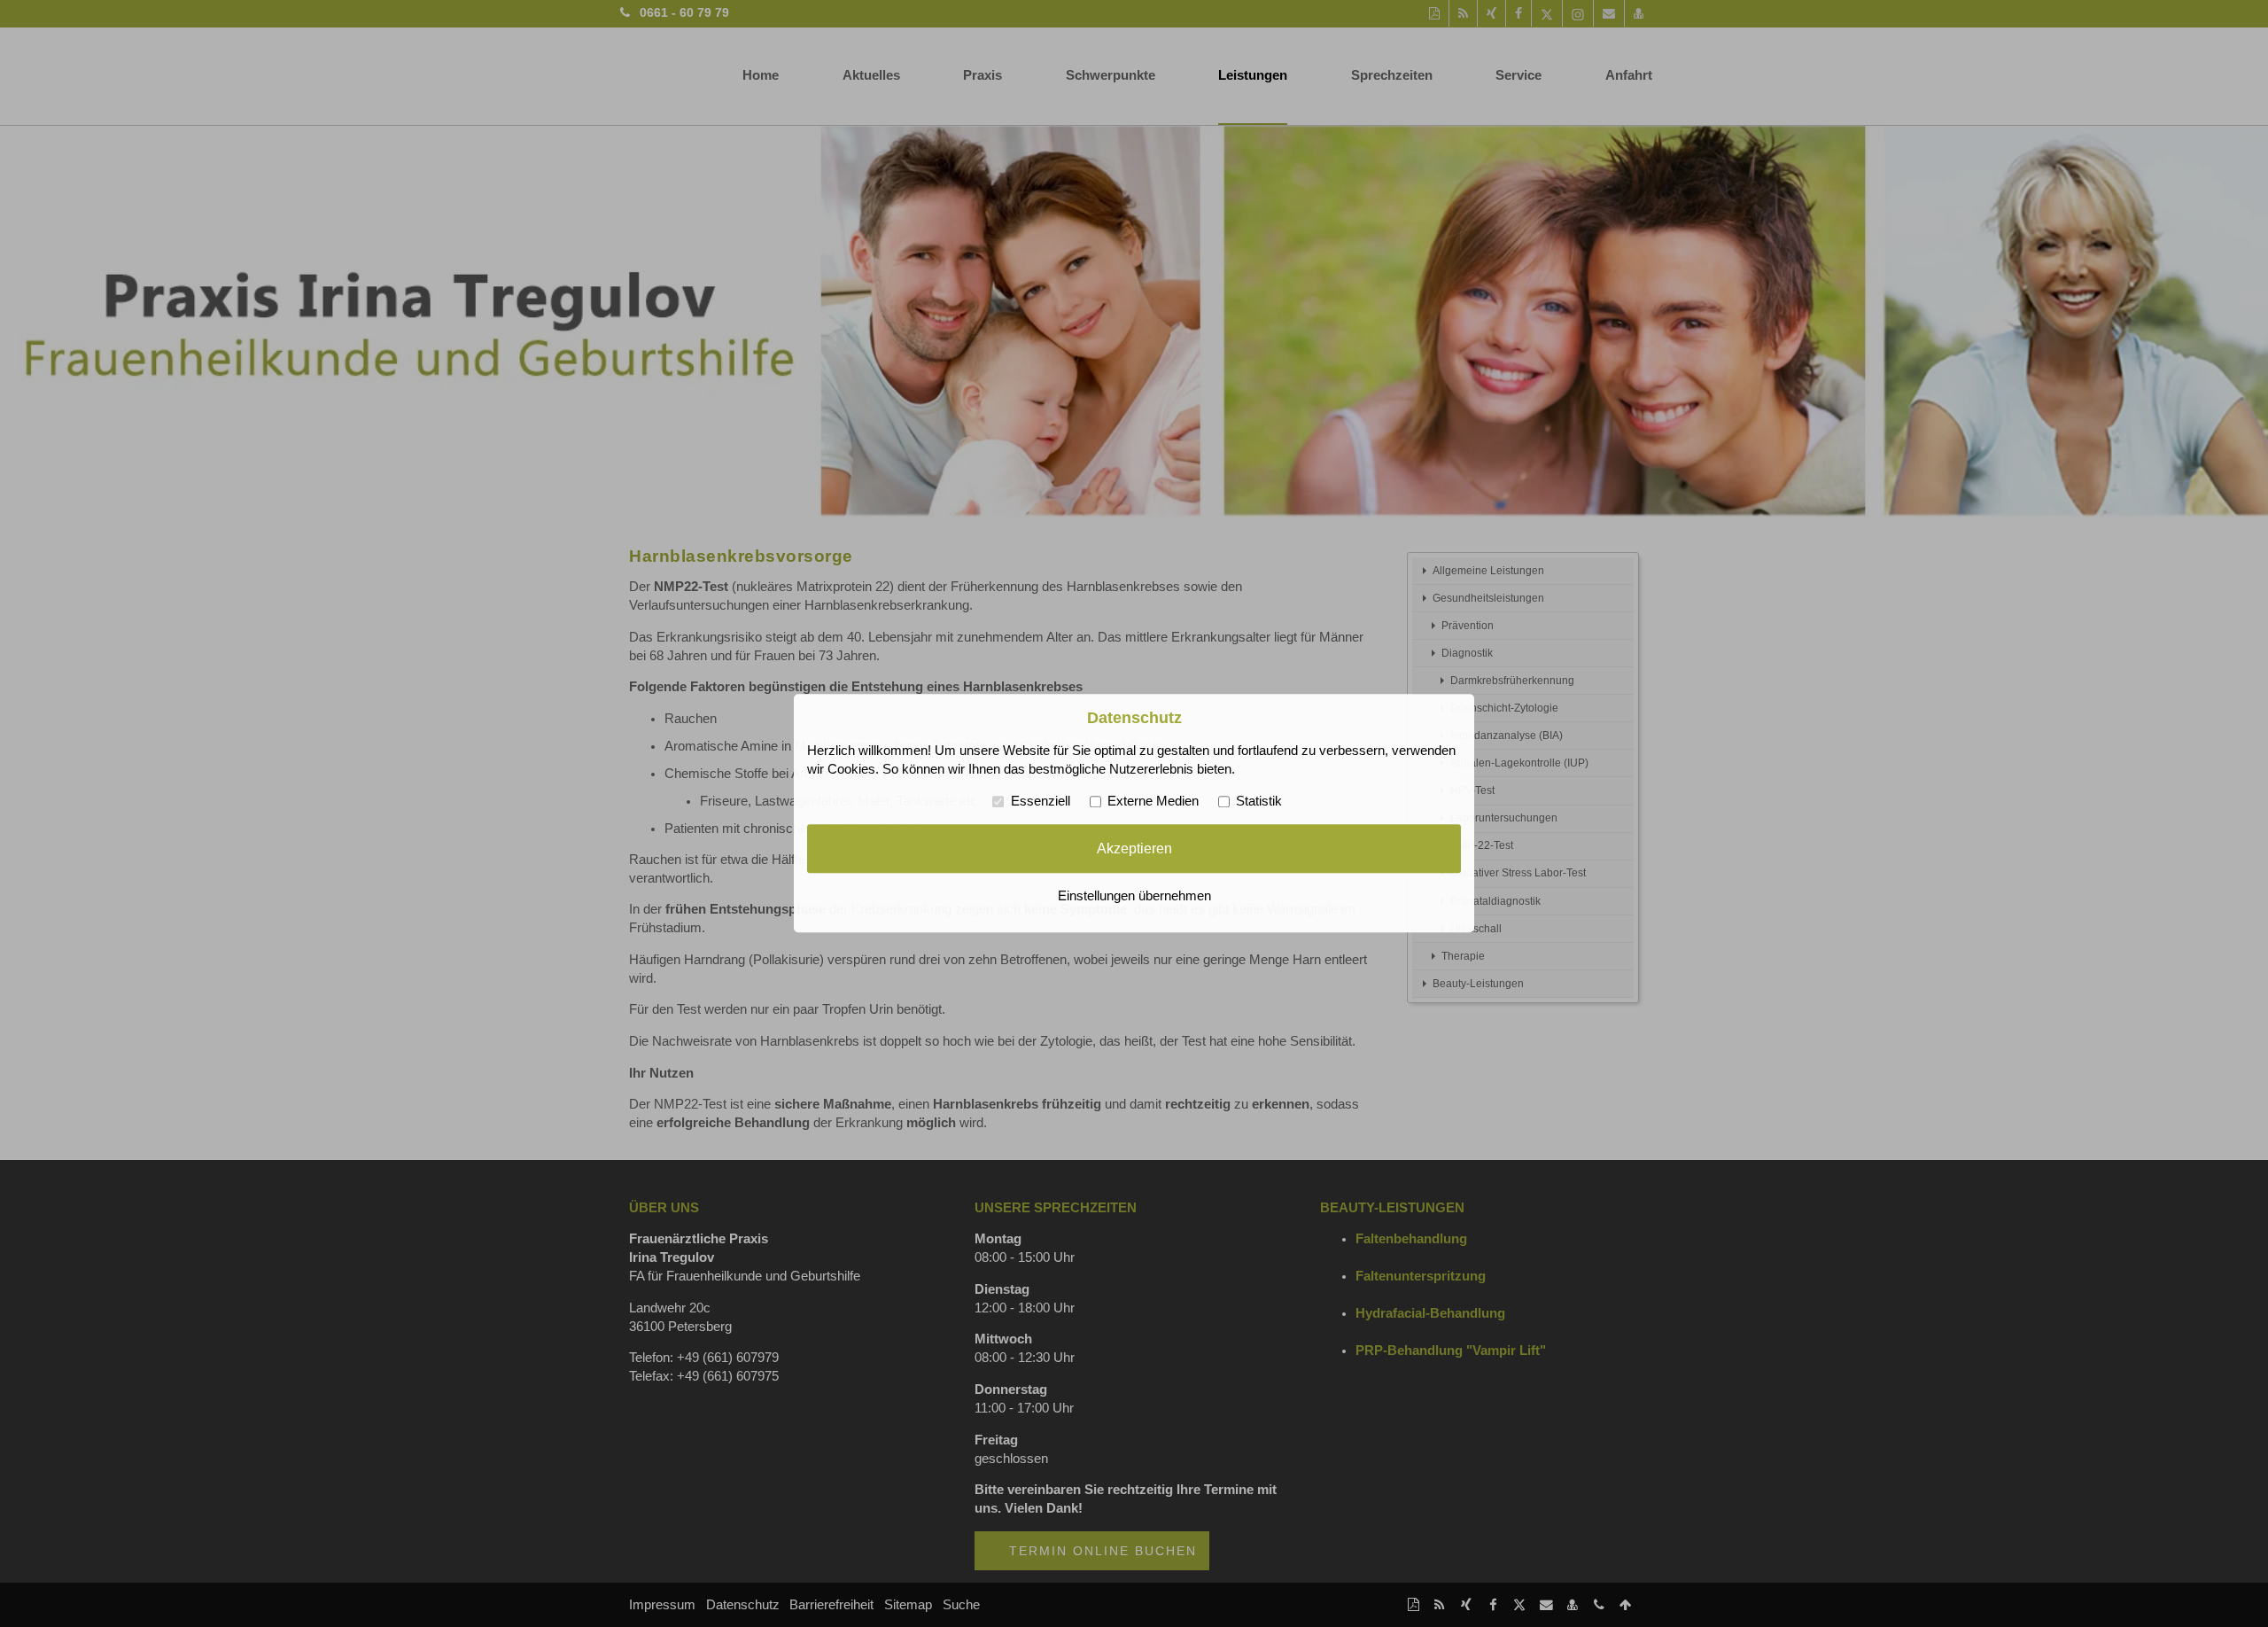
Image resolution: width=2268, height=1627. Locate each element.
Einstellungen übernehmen (1134, 897)
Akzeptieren (1134, 848)
